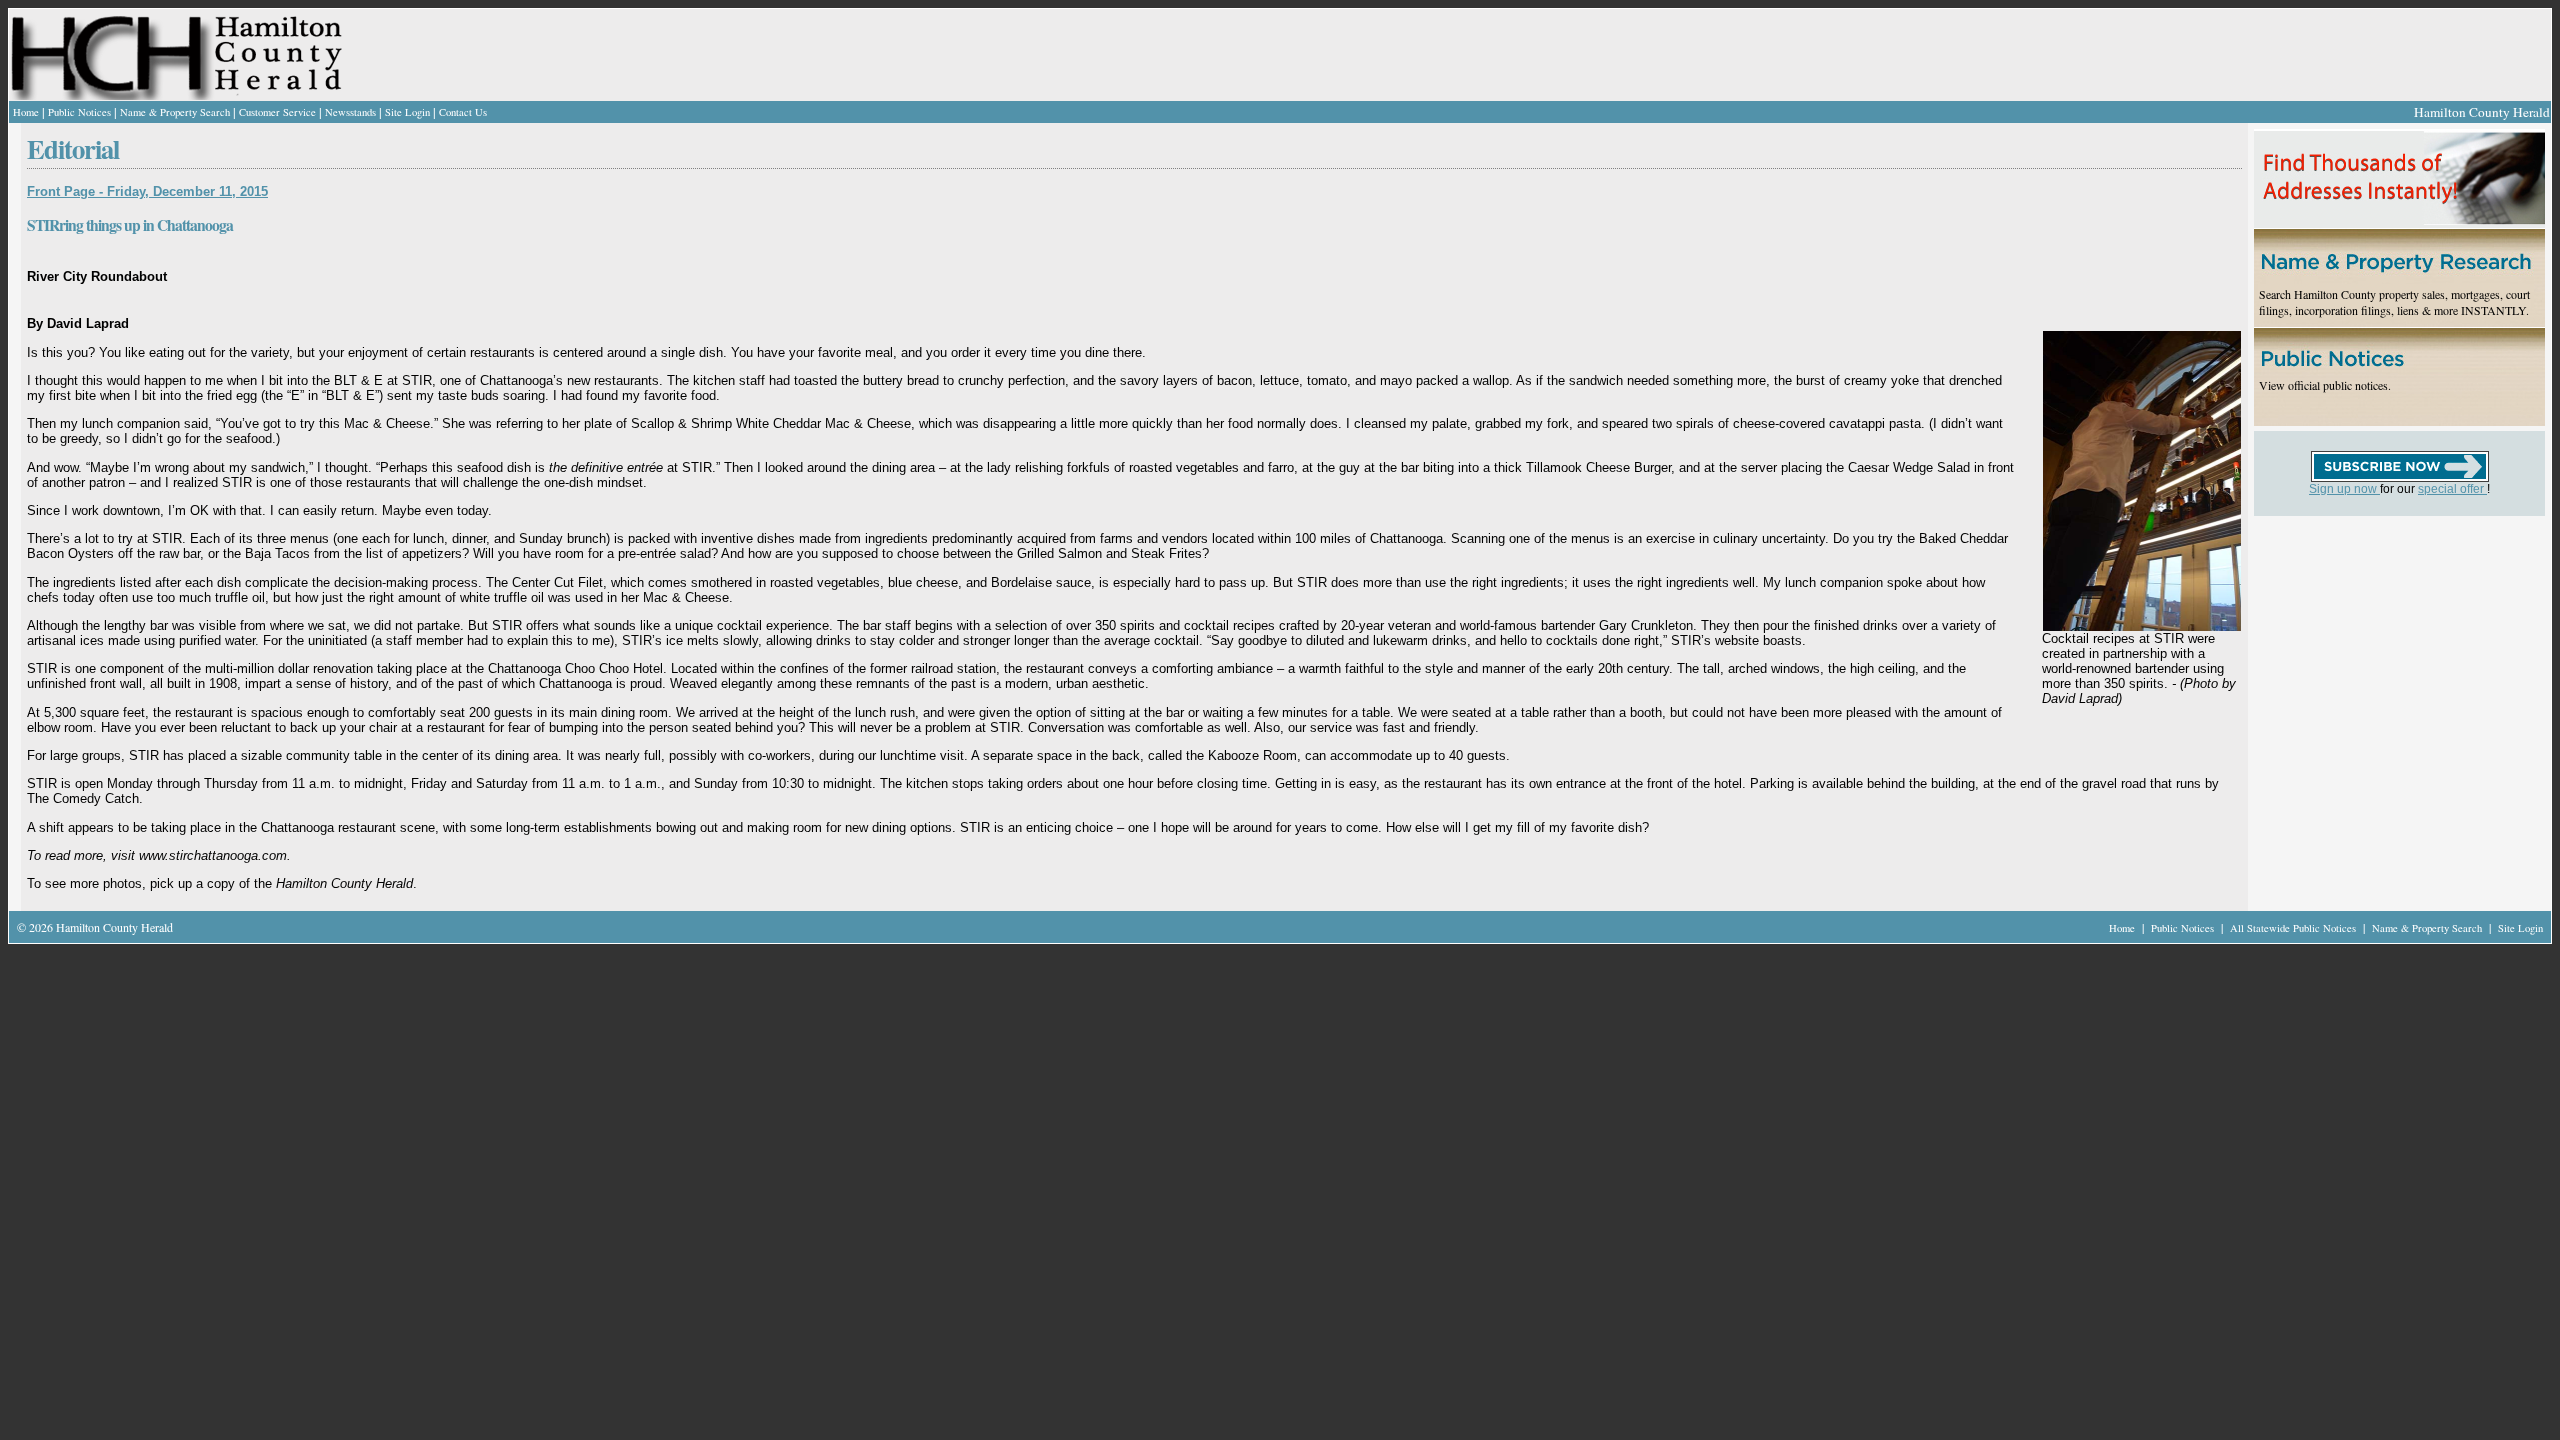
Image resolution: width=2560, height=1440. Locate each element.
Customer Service (277, 112)
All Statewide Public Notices (2294, 928)
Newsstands (350, 112)
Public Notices (79, 112)
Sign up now (2344, 489)
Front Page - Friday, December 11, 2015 (147, 191)
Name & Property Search (175, 112)
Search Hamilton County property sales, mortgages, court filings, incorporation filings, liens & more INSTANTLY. (2394, 302)
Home (26, 112)
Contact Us (463, 112)
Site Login (407, 112)
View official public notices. (2325, 385)
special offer (2452, 489)
